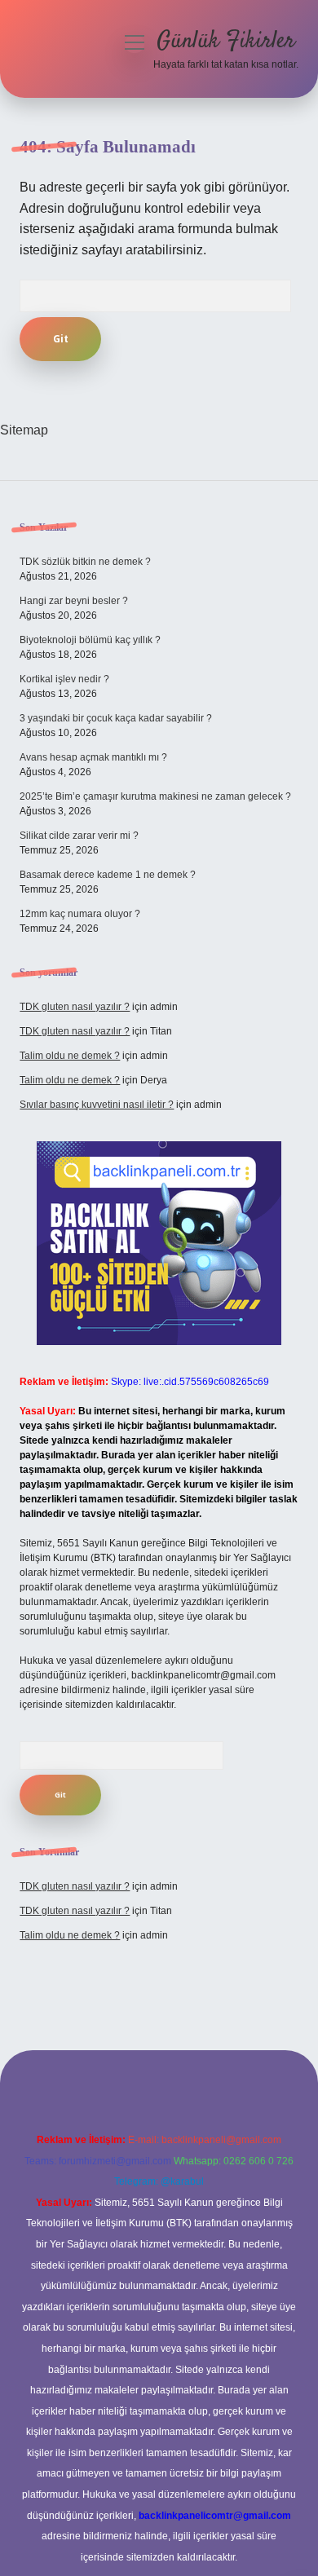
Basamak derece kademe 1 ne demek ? (108, 875)
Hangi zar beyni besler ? (74, 601)
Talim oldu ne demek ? (70, 1056)
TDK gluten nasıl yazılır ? (75, 1007)
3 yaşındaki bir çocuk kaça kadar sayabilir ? (116, 718)
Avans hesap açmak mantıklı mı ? (93, 757)
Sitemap (24, 430)
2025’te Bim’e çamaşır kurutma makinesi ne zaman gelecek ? (155, 796)
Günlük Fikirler (226, 42)
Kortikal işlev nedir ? (64, 679)
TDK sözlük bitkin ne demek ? (85, 562)
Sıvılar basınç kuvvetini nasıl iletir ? (97, 1105)
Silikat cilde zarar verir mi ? (79, 836)
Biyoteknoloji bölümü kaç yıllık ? (90, 640)
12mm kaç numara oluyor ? (80, 914)
